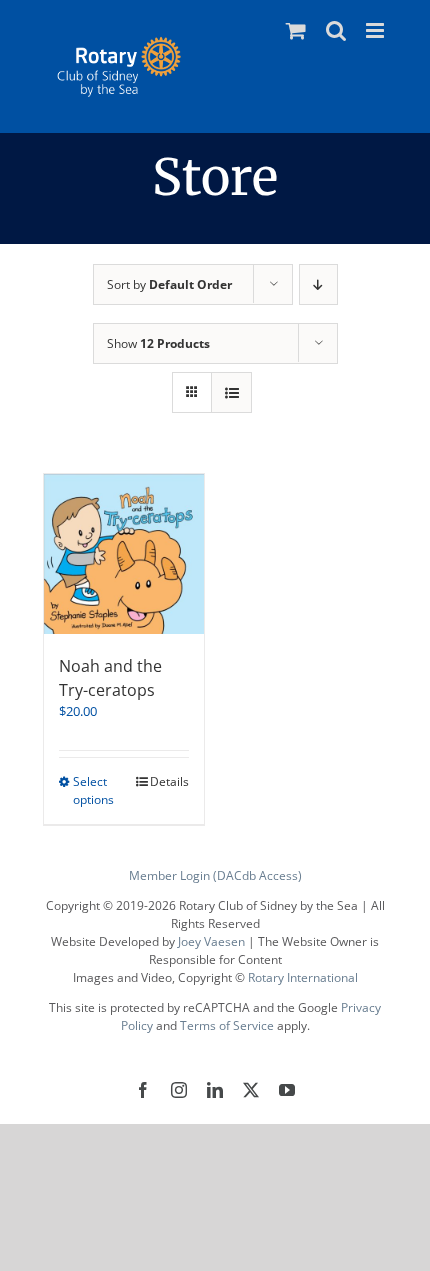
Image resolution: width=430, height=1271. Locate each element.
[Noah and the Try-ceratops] (124, 554)
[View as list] (231, 392)
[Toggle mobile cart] (296, 30)
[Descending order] (318, 284)
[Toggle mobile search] (336, 30)
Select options (93, 790)
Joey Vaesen (211, 941)
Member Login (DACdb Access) (215, 875)
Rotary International (303, 977)
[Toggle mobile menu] (376, 30)
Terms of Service (227, 1025)
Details (169, 781)
